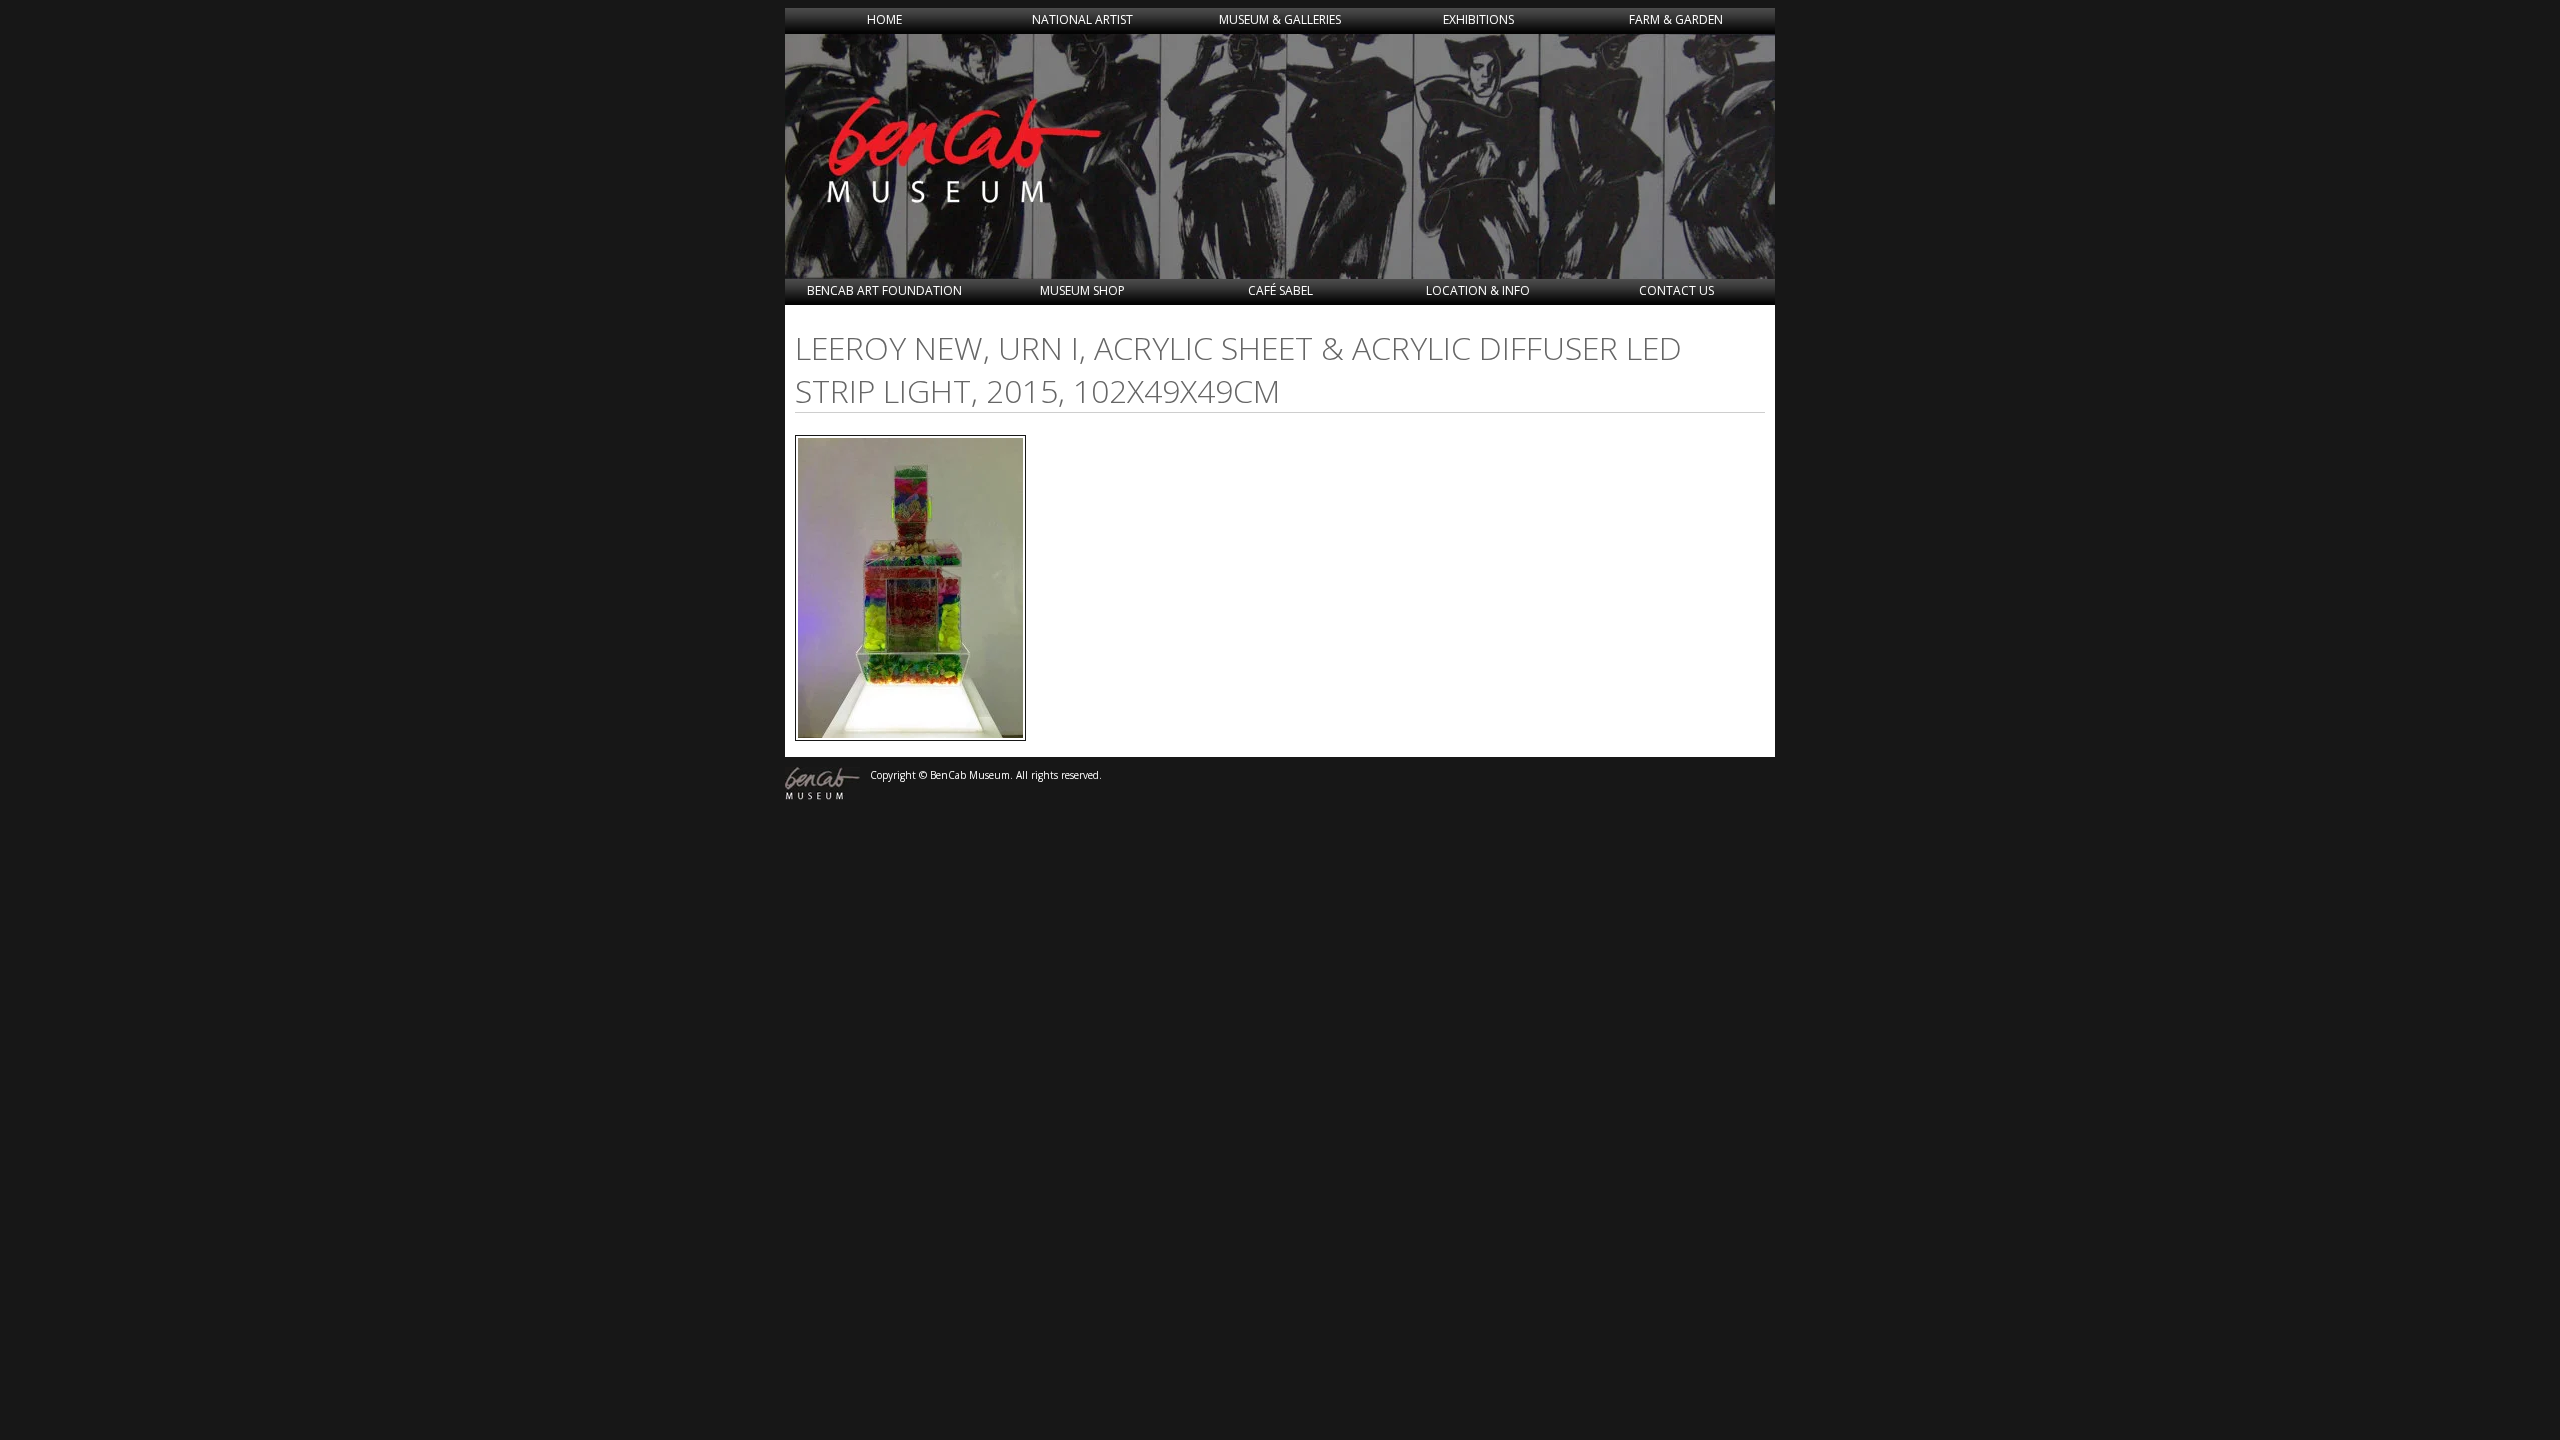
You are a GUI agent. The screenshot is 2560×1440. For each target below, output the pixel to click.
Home (884, 19)
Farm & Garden (1676, 19)
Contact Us (1676, 290)
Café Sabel (1280, 290)
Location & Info (1478, 290)
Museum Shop (1082, 290)
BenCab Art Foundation (884, 290)
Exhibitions (1478, 19)
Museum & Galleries (1280, 19)
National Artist (1082, 19)
